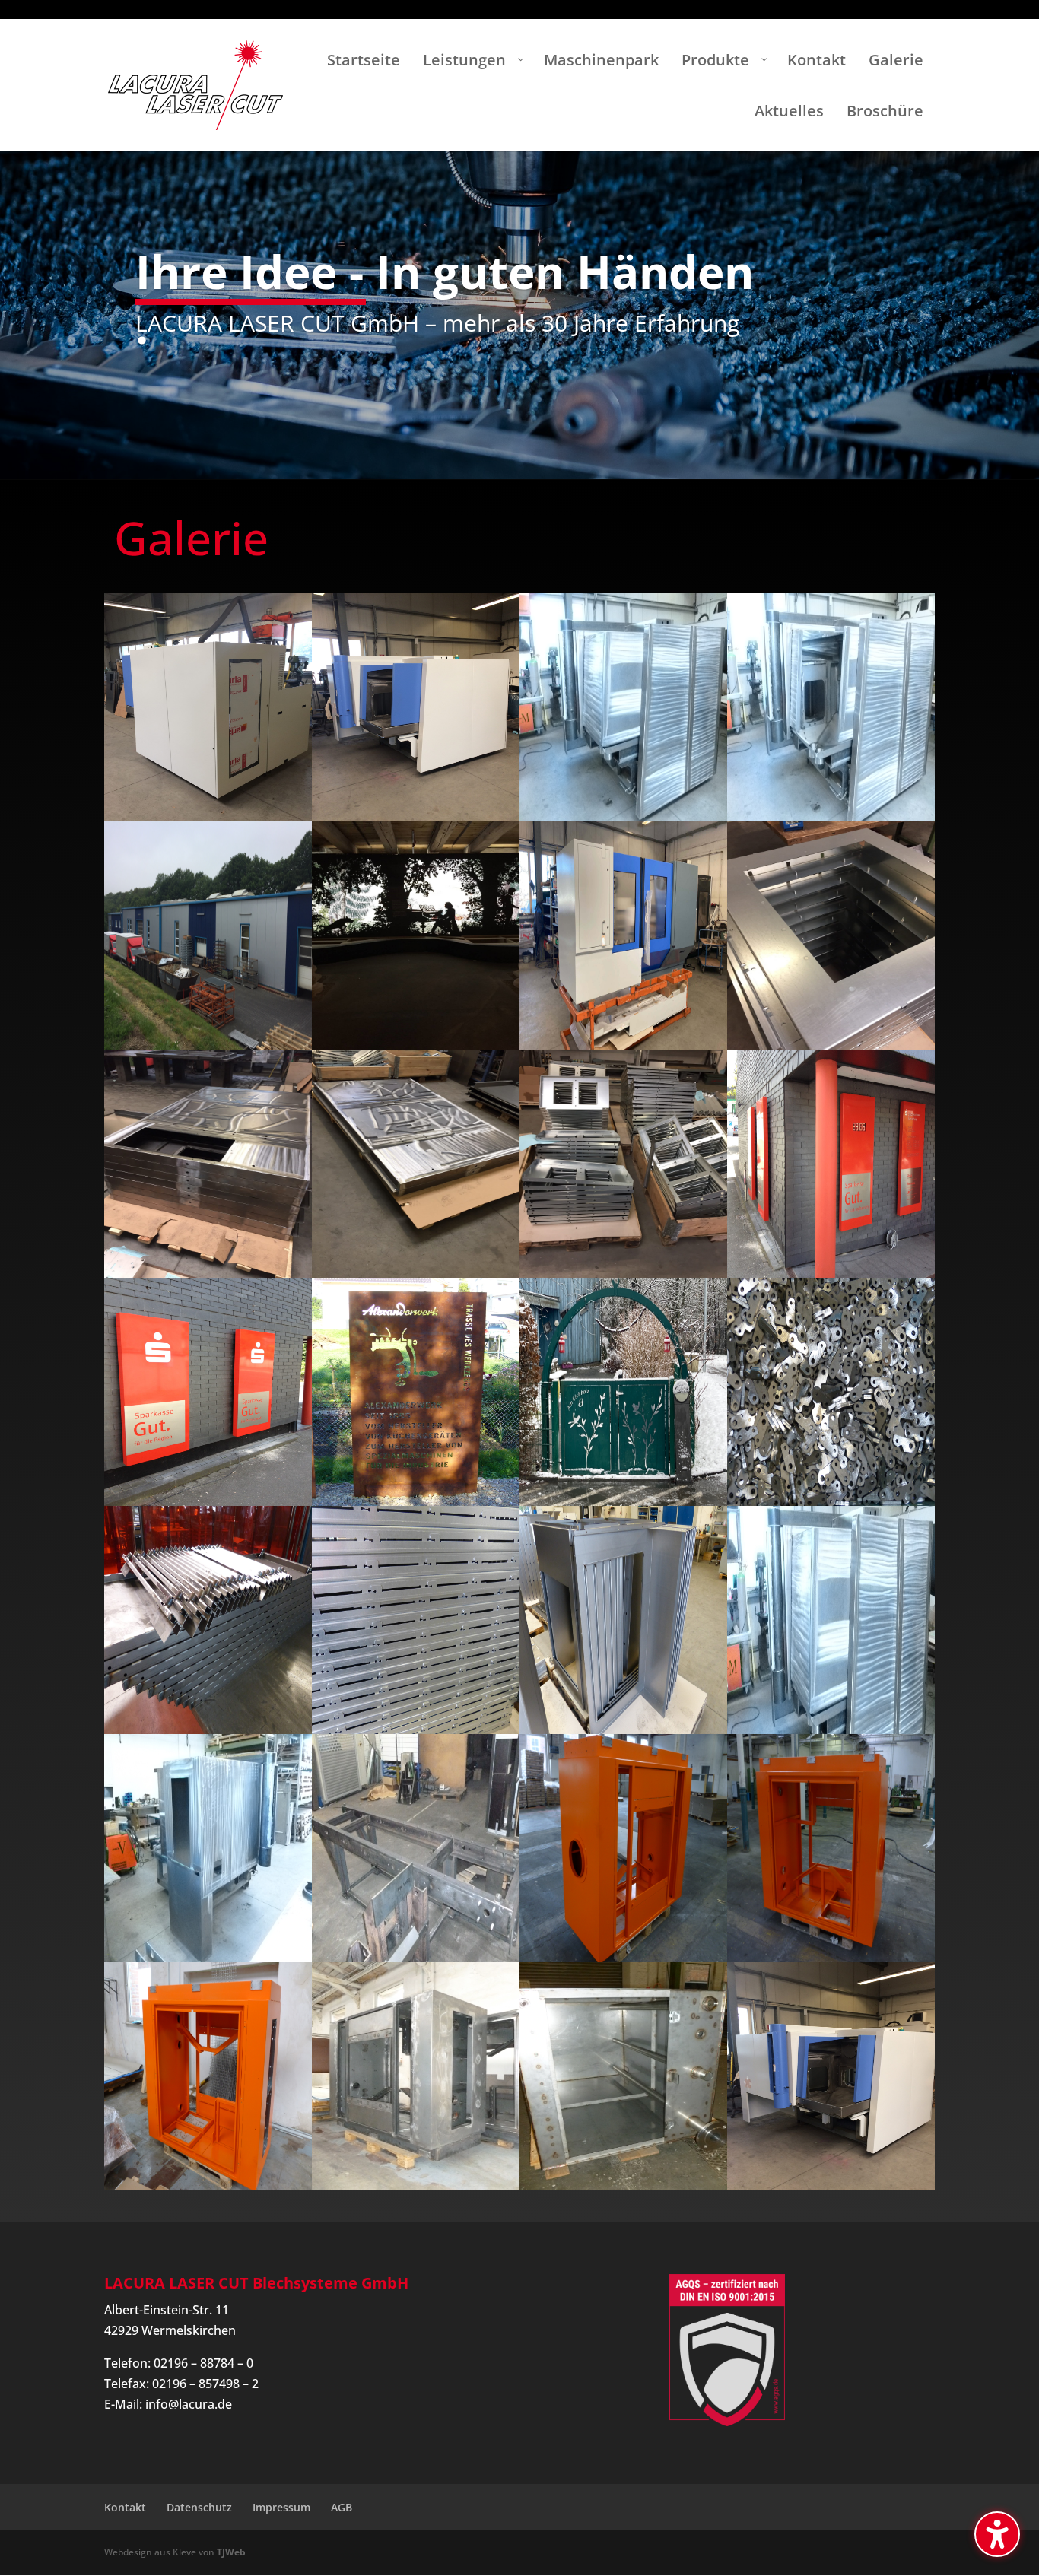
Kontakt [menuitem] (125, 2507)
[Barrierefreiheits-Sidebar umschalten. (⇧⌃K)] (997, 2534)
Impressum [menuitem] (281, 2507)
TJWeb (231, 2552)
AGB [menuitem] (342, 2507)
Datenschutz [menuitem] (199, 2507)
